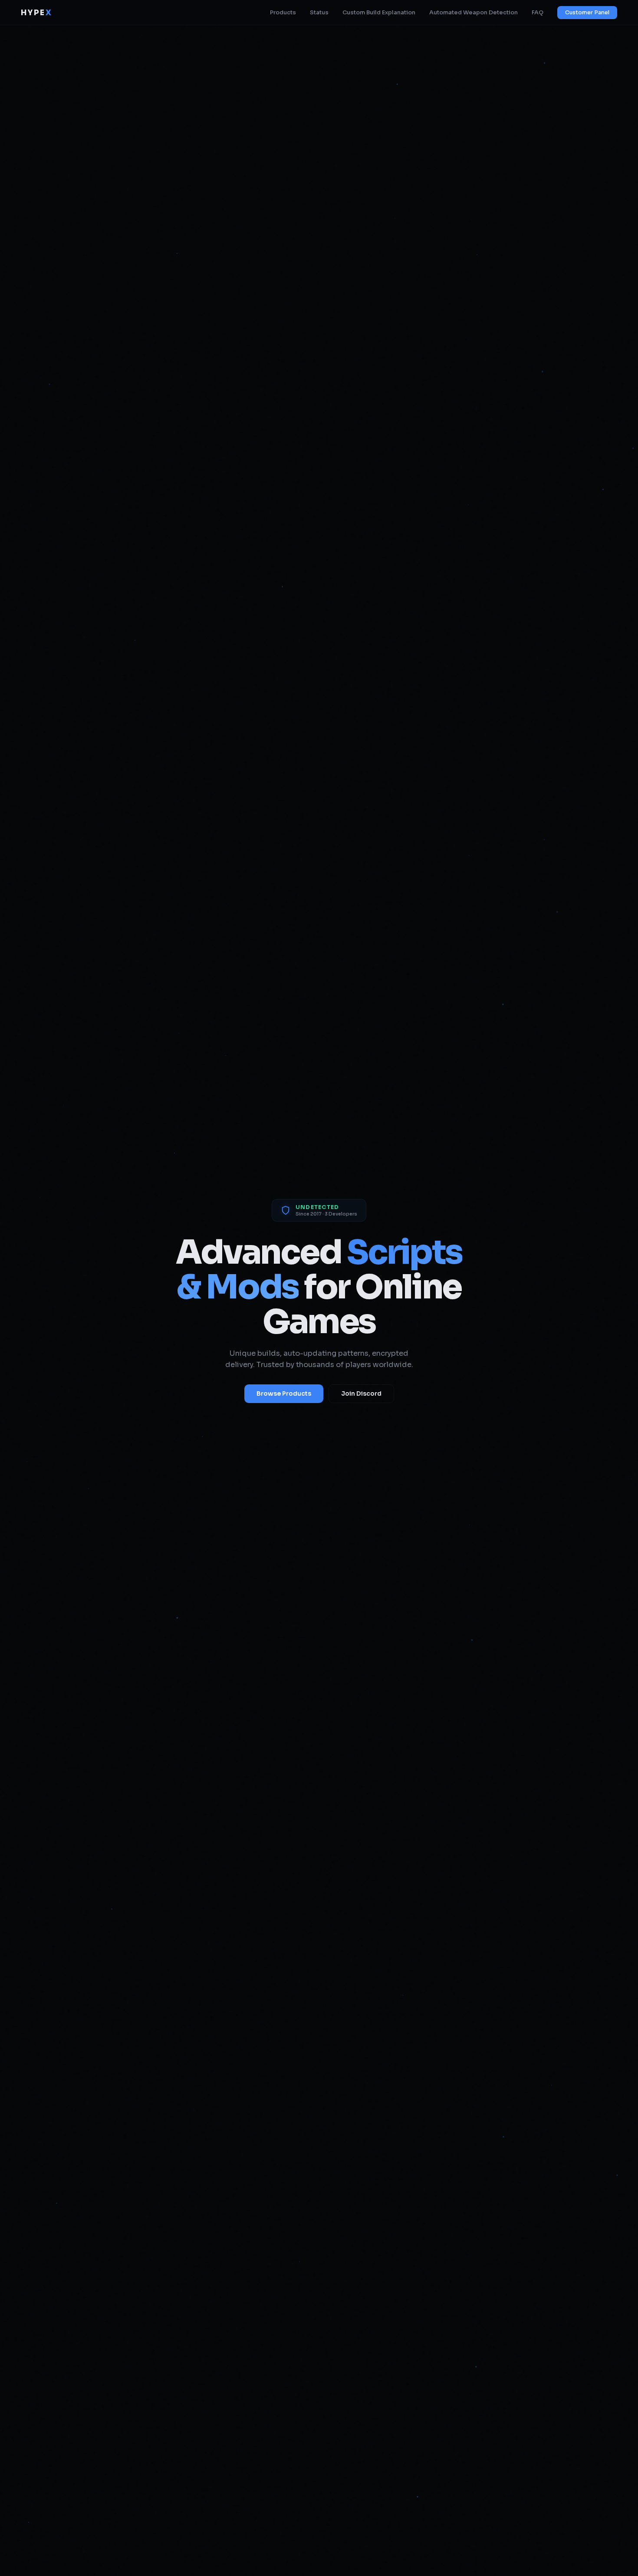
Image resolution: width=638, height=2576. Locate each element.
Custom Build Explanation (379, 13)
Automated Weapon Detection (474, 13)
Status (319, 13)
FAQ (538, 13)
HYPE (36, 13)
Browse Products (284, 1394)
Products (283, 13)
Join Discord (361, 1394)
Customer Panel (587, 13)
